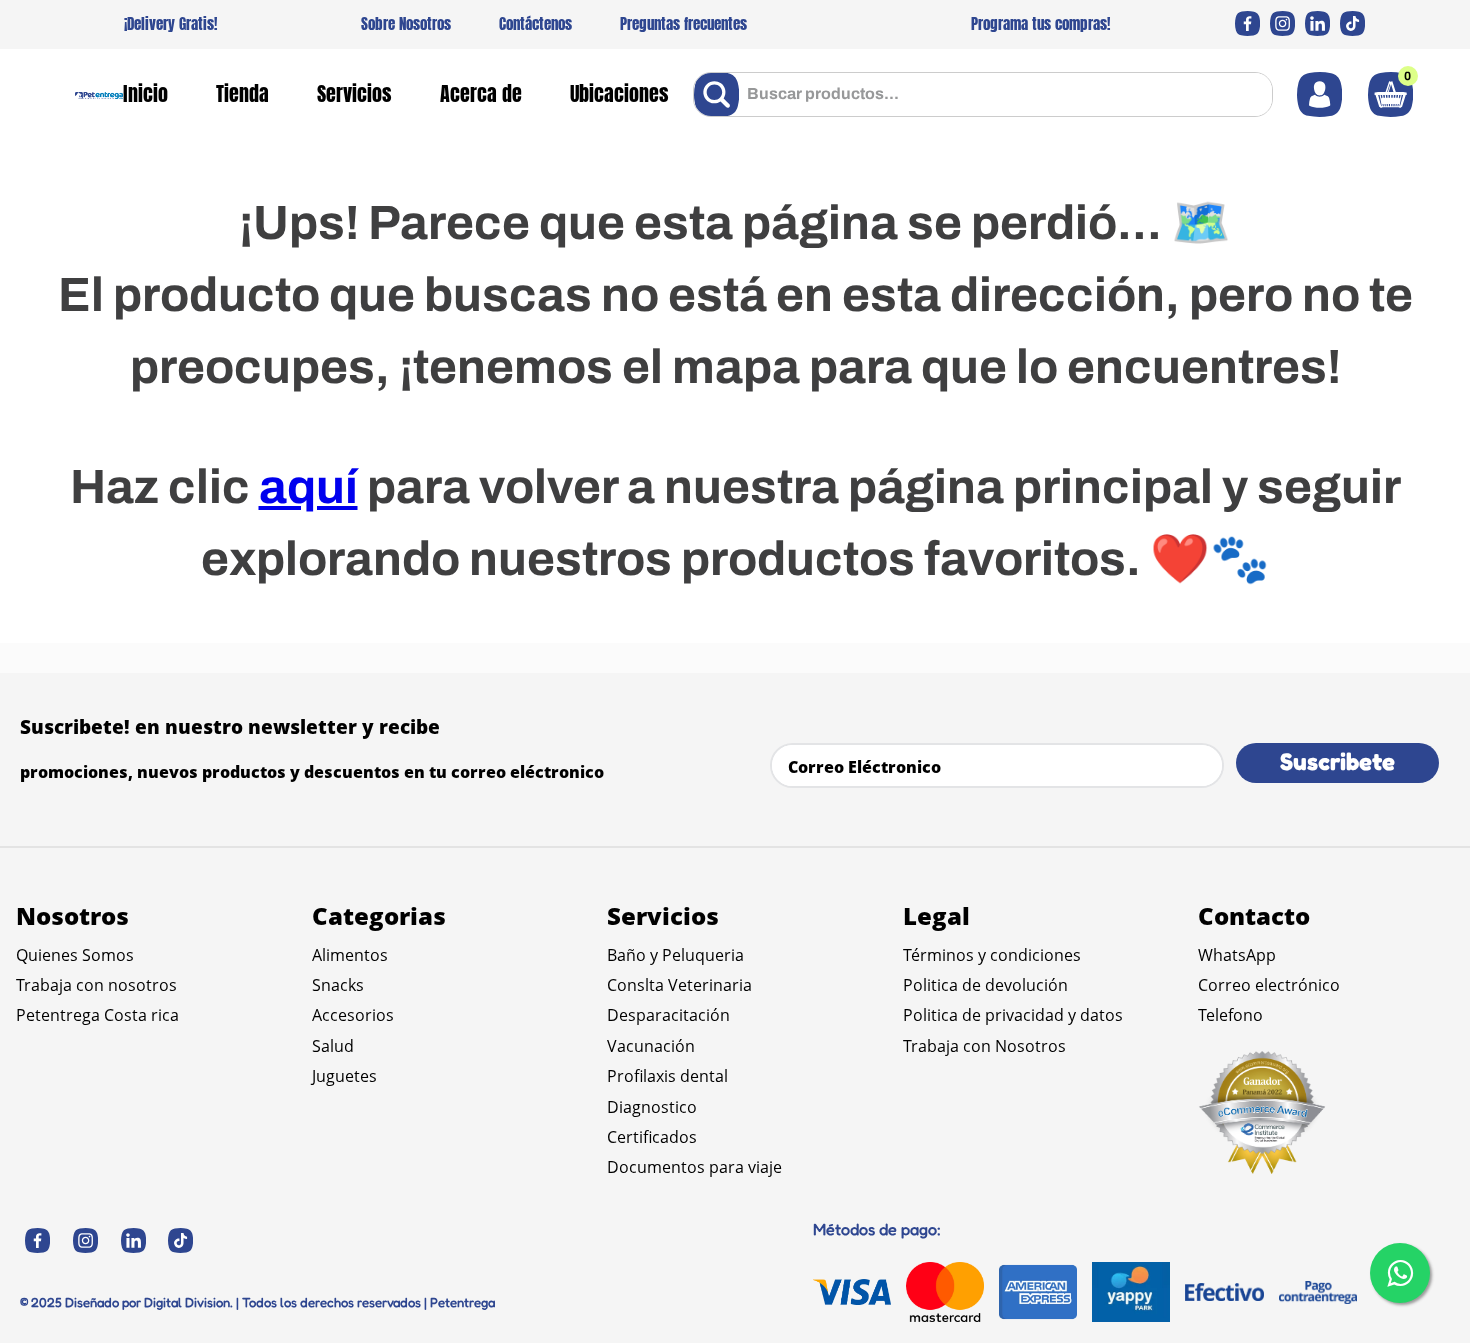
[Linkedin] (1317, 23)
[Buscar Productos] (720, 94)
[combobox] (983, 94)
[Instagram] (1282, 23)
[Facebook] (1247, 23)
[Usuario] (1319, 94)
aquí (308, 487)
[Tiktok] (1352, 23)
